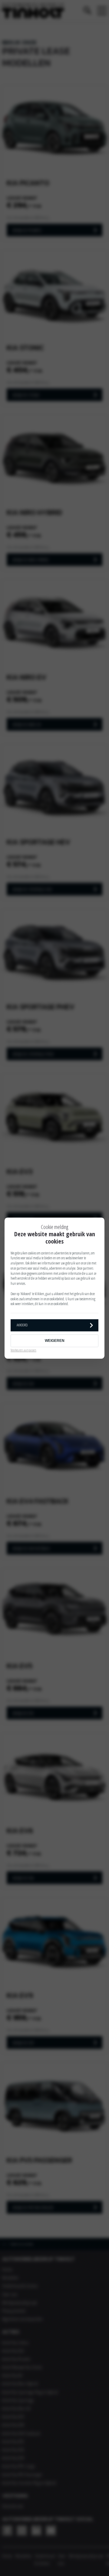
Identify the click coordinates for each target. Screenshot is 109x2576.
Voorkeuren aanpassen (23, 1350)
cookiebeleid (57, 1299)
